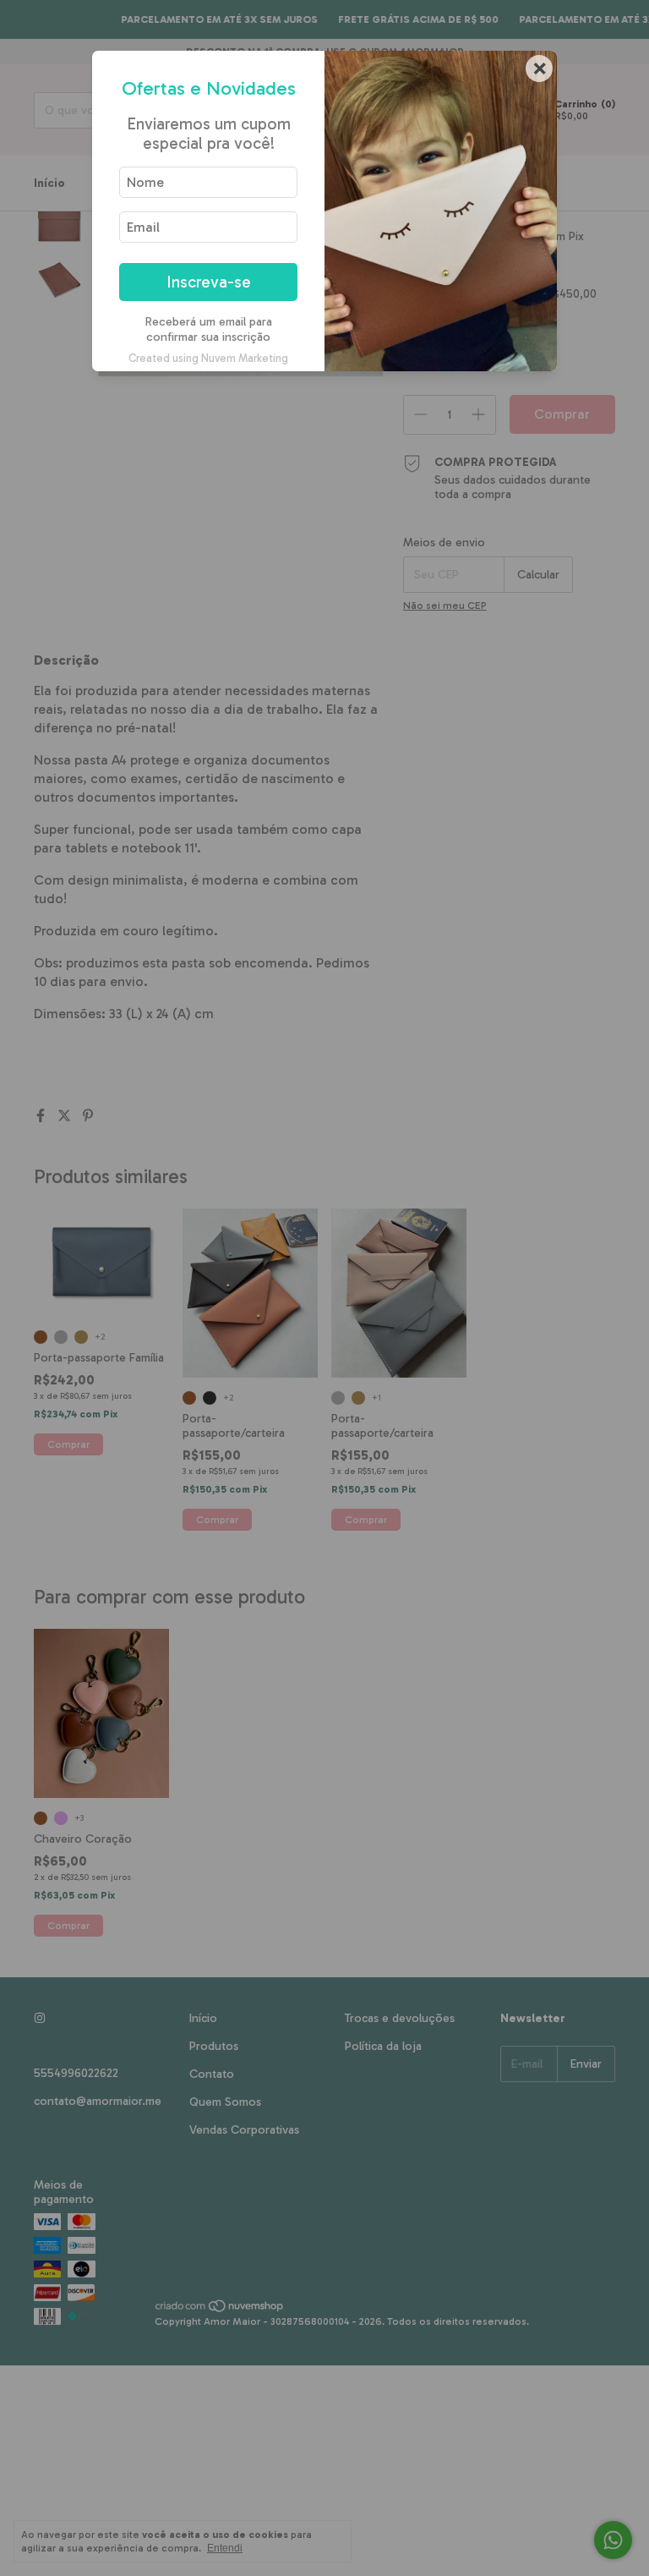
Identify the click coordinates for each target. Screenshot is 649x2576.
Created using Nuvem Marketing (208, 358)
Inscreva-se (209, 282)
